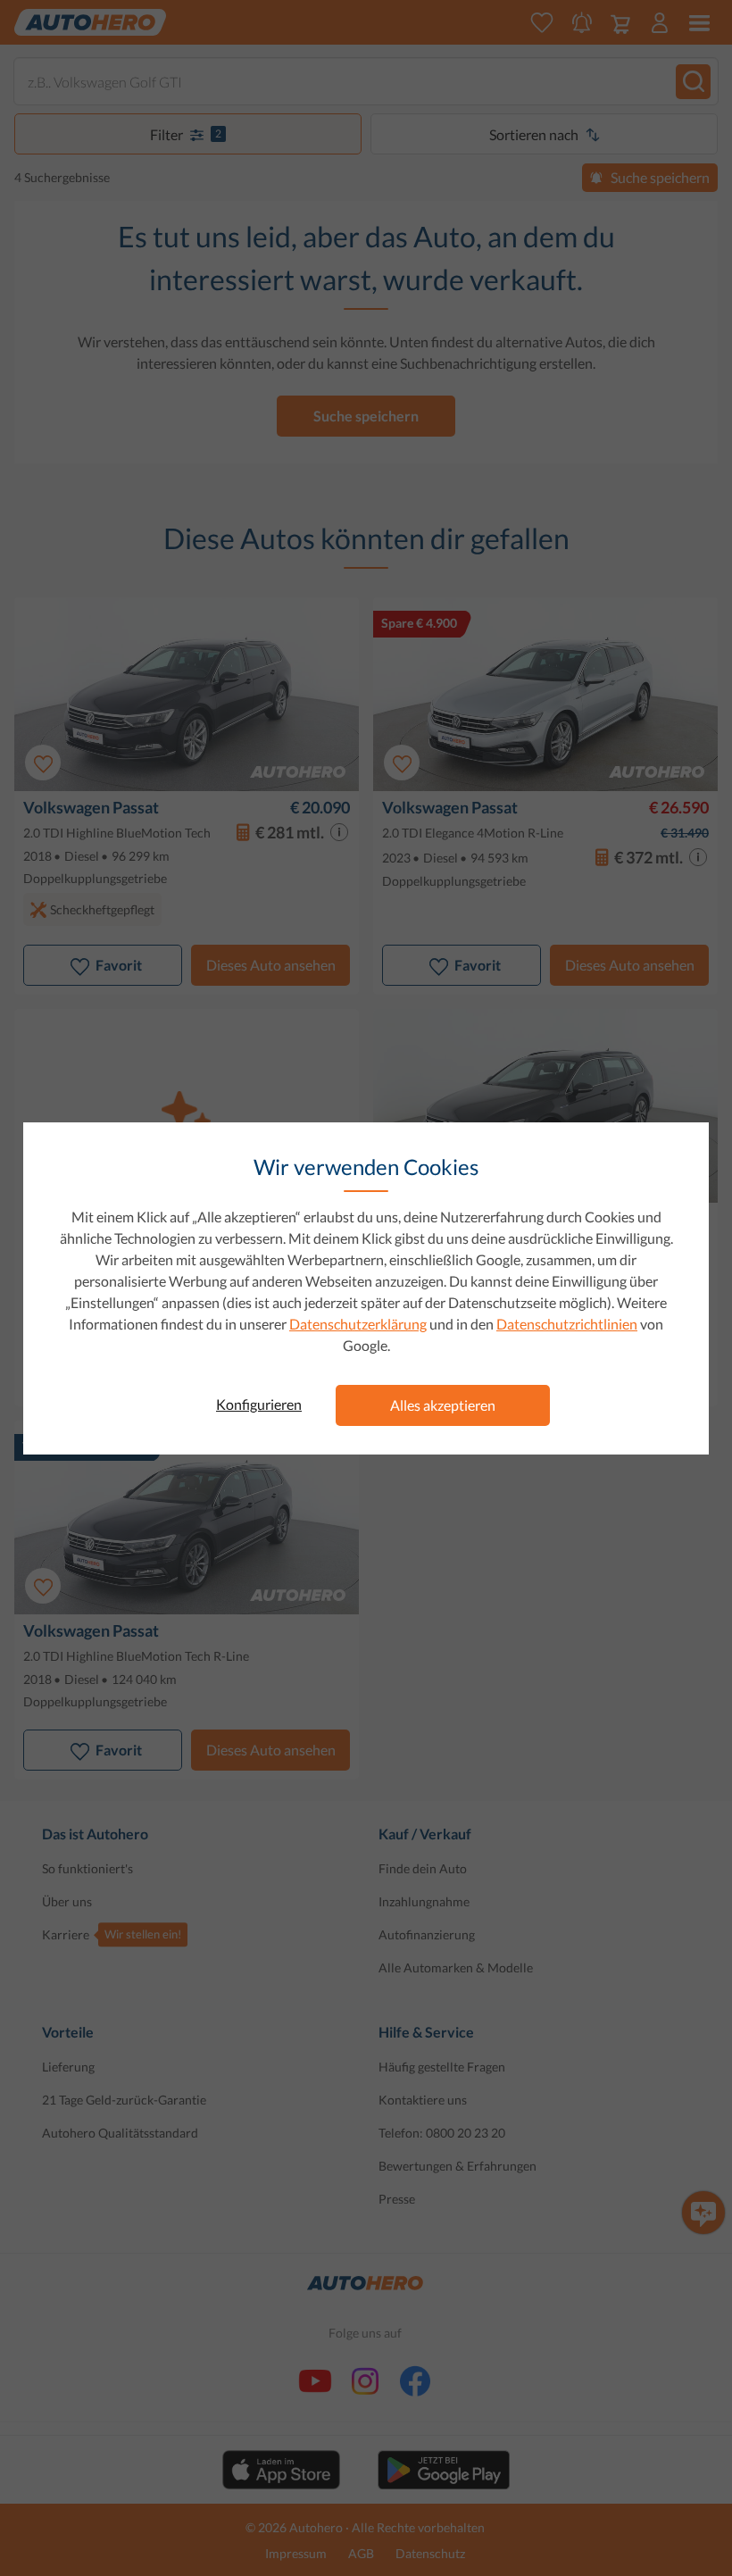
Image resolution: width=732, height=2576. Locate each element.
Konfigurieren (259, 1404)
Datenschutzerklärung (358, 1324)
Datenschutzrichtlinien (567, 1324)
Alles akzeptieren (443, 1405)
